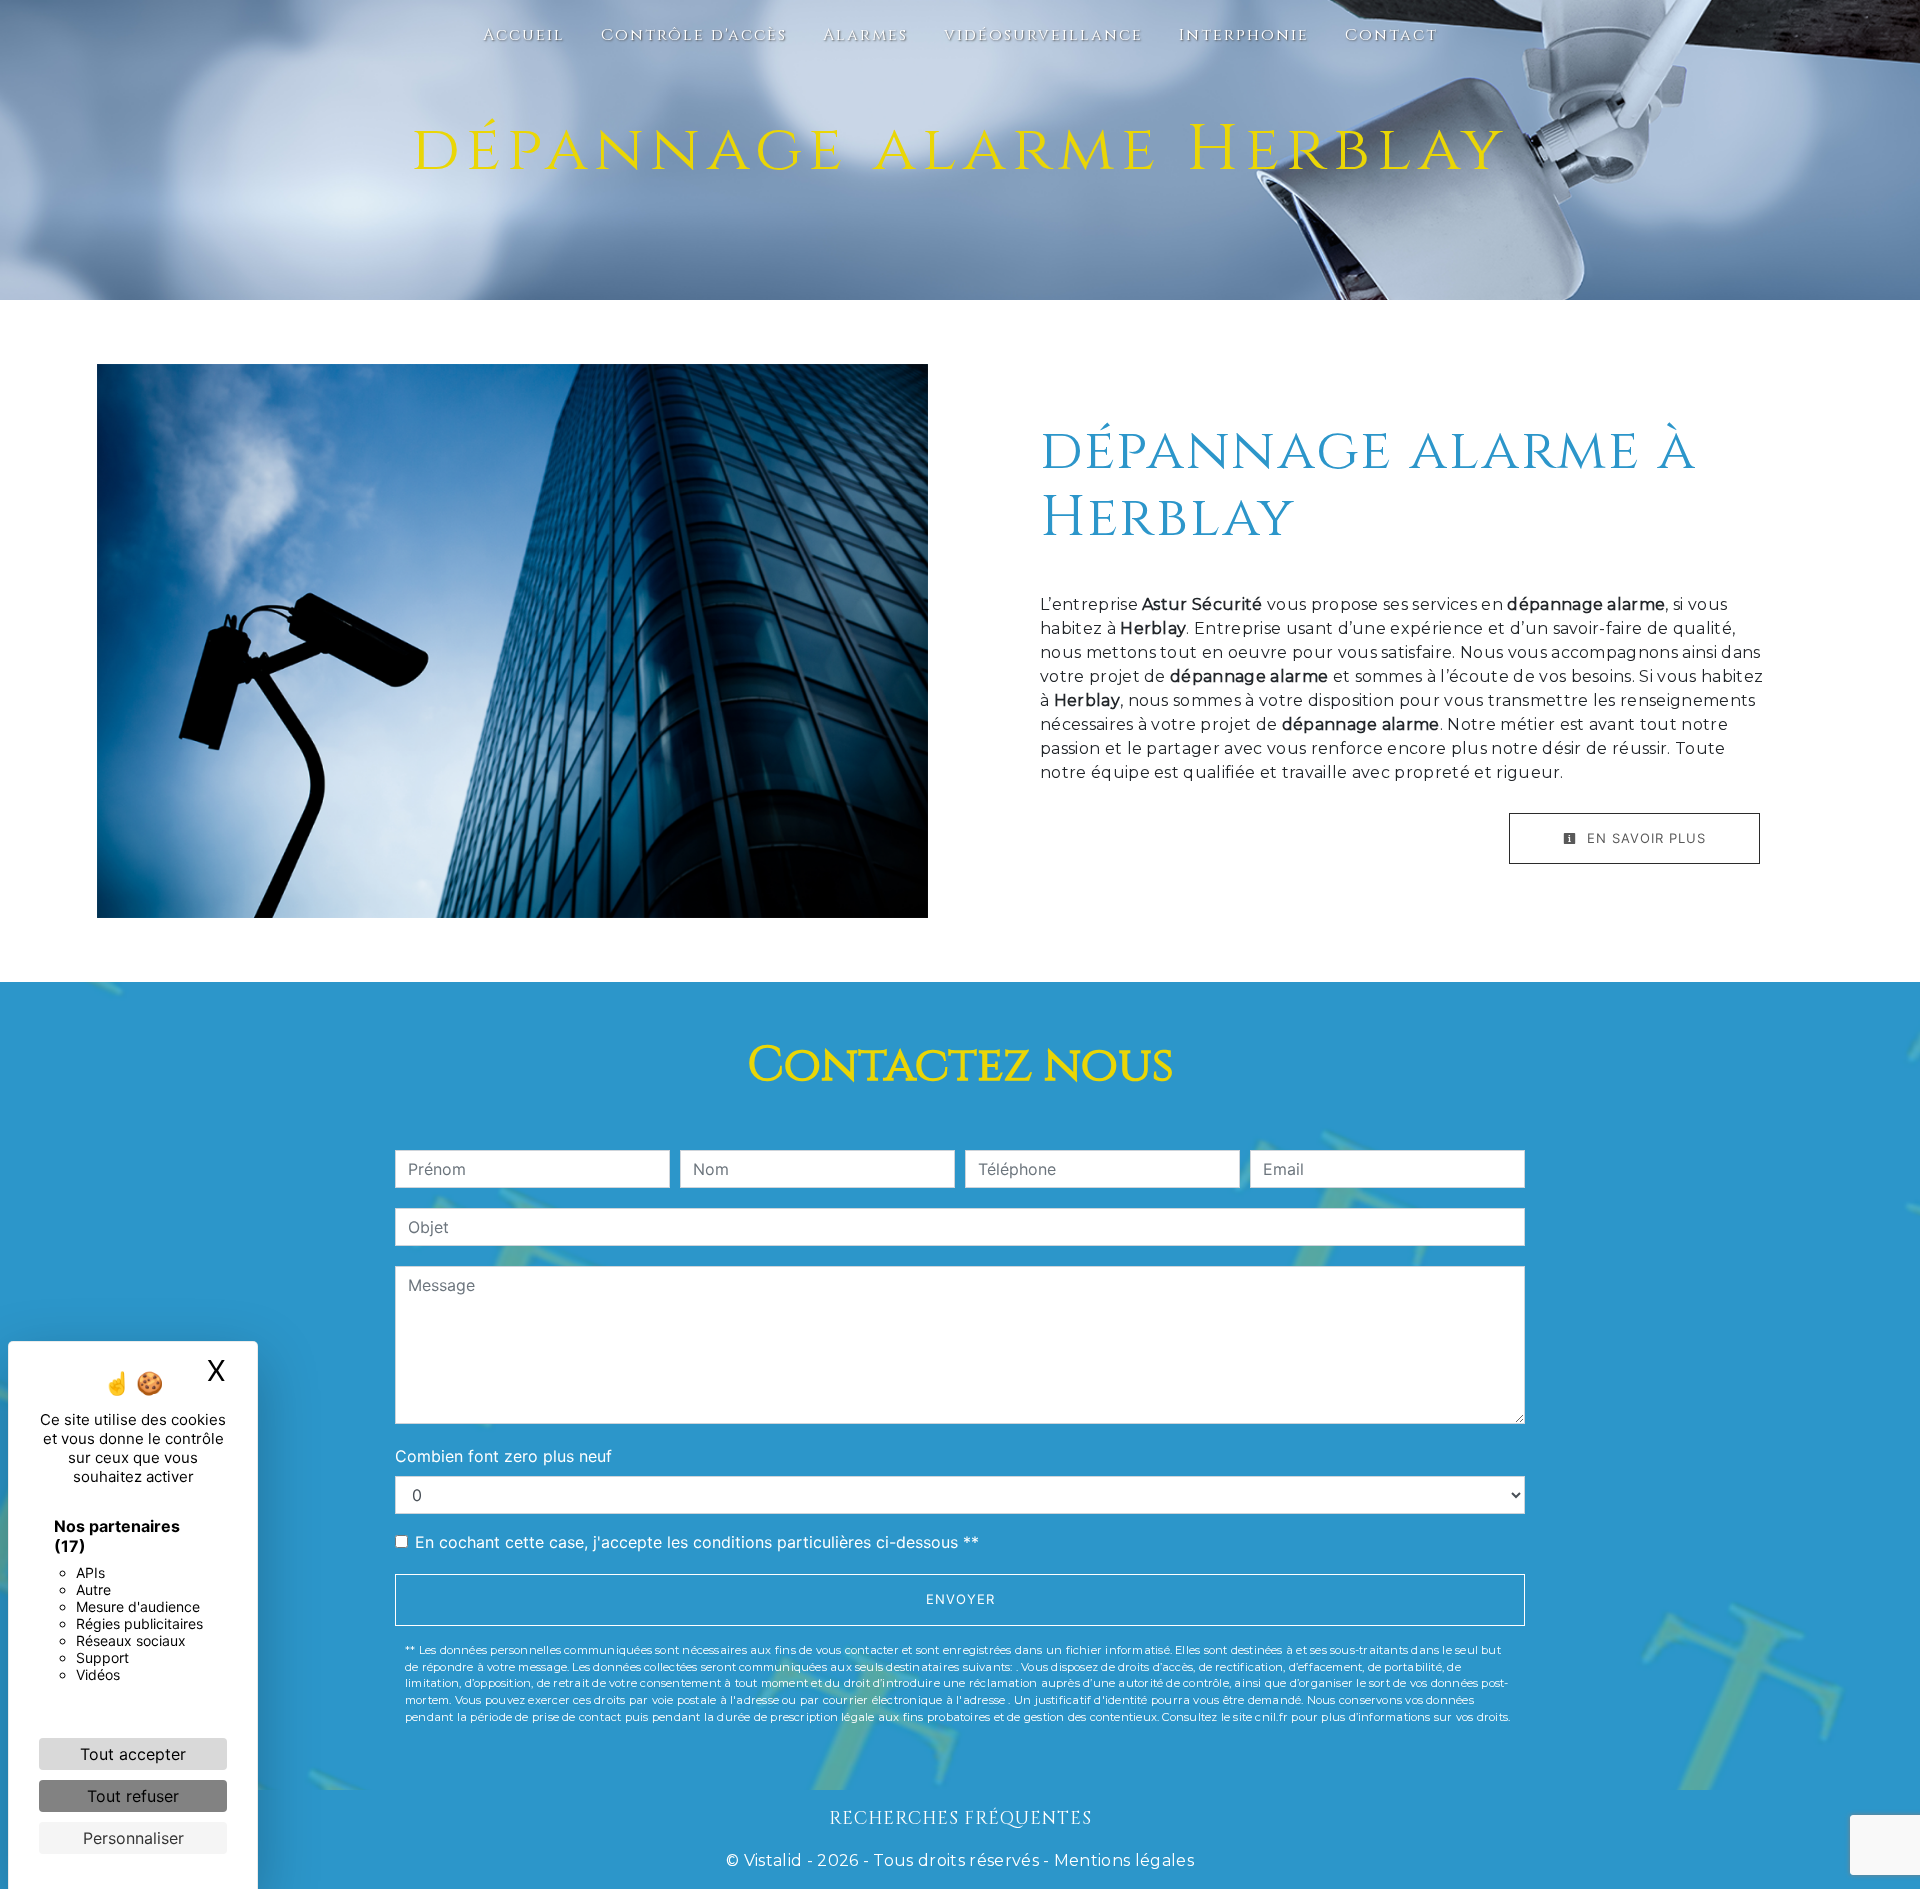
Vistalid (773, 1860)
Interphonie (1244, 35)
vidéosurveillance (1043, 35)
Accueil (524, 35)
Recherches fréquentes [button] (960, 1819)
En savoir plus (1644, 838)
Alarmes (865, 35)
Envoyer (960, 1599)
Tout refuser (133, 1796)
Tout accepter (133, 1754)
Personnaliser (133, 1838)
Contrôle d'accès (694, 35)
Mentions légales (1122, 1860)
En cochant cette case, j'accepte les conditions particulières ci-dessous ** (697, 1542)
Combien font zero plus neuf (503, 1456)
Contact (1391, 35)
